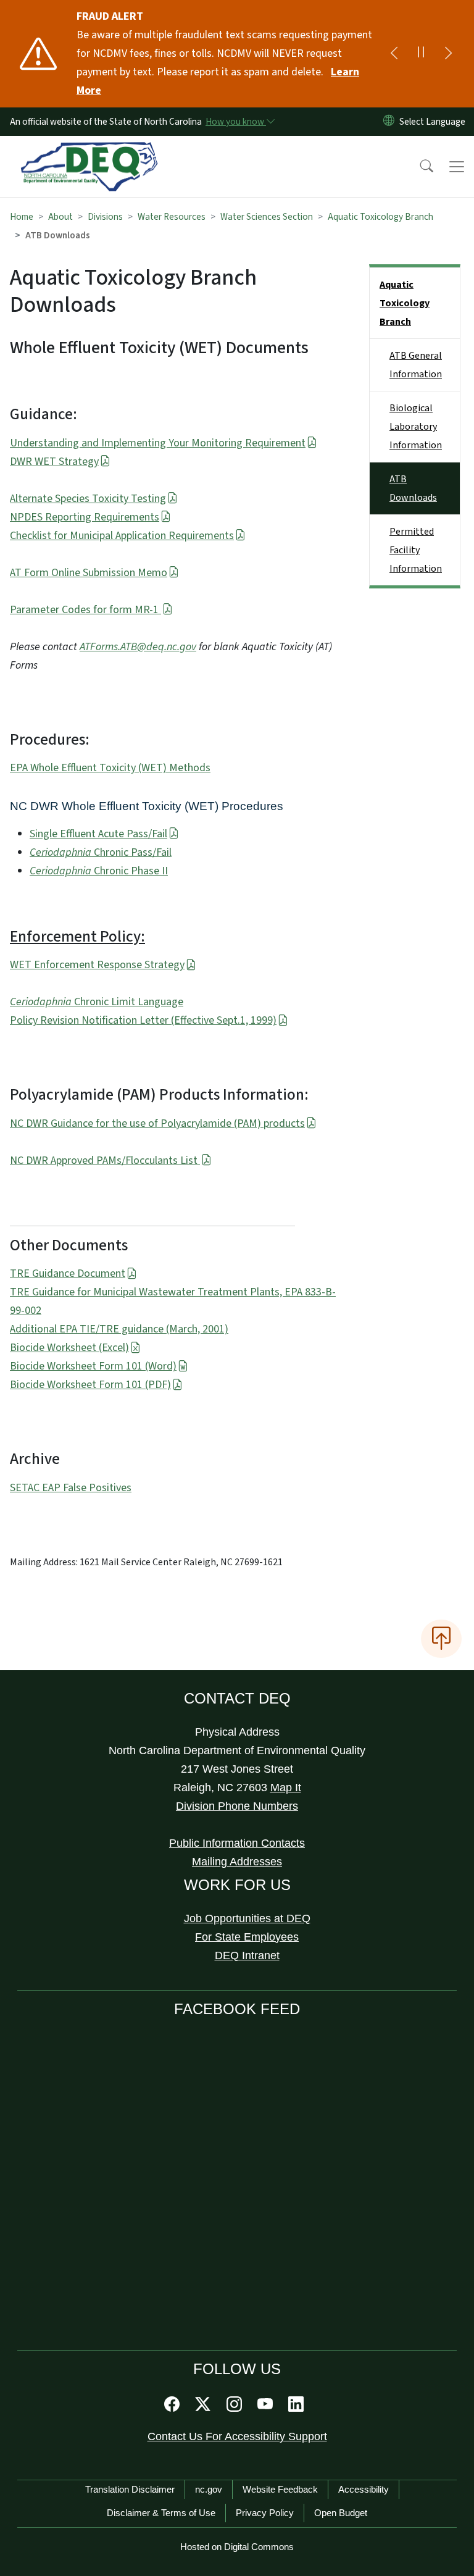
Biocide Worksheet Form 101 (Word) (93, 1366)
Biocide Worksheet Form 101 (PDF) (90, 1385)
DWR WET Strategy (54, 462)
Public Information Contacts (237, 1843)
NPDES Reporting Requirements (85, 517)
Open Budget (341, 2513)
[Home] (89, 150)
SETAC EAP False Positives (71, 1488)
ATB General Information (416, 365)
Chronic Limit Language (97, 1002)
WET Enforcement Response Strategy (97, 965)
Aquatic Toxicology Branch (380, 217)
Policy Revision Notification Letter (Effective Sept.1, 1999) (143, 1020)
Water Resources (172, 217)
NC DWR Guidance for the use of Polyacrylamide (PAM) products (157, 1123)
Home (22, 217)
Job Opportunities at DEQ (247, 1918)
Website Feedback (280, 2489)
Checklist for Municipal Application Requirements (122, 536)
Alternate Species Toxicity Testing (88, 499)
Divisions (105, 217)
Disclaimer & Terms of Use (161, 2513)
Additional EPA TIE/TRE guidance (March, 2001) (119, 1329)
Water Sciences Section (267, 217)
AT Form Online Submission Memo (89, 573)
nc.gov (209, 2489)
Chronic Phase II (99, 871)
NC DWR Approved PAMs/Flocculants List (105, 1160)
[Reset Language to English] (389, 122)
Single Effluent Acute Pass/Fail (98, 834)
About (60, 217)
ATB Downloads (413, 488)
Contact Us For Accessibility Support (237, 2436)
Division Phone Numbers (237, 1806)
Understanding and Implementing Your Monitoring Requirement (158, 443)
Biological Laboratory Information (416, 427)
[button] (418, 167)
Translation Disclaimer (130, 2489)
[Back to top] (441, 1639)
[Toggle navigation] (457, 167)
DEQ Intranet (247, 1955)
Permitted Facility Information (416, 550)
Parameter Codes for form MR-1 (85, 610)
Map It (286, 1788)
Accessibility (364, 2489)
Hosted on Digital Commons (237, 2547)
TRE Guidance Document (68, 1273)
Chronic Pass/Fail (101, 852)
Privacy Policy (265, 2513)
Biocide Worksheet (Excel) (69, 1348)
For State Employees (247, 1937)
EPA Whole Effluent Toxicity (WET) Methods (110, 768)
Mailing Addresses (237, 1862)
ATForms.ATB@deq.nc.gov (138, 647)
